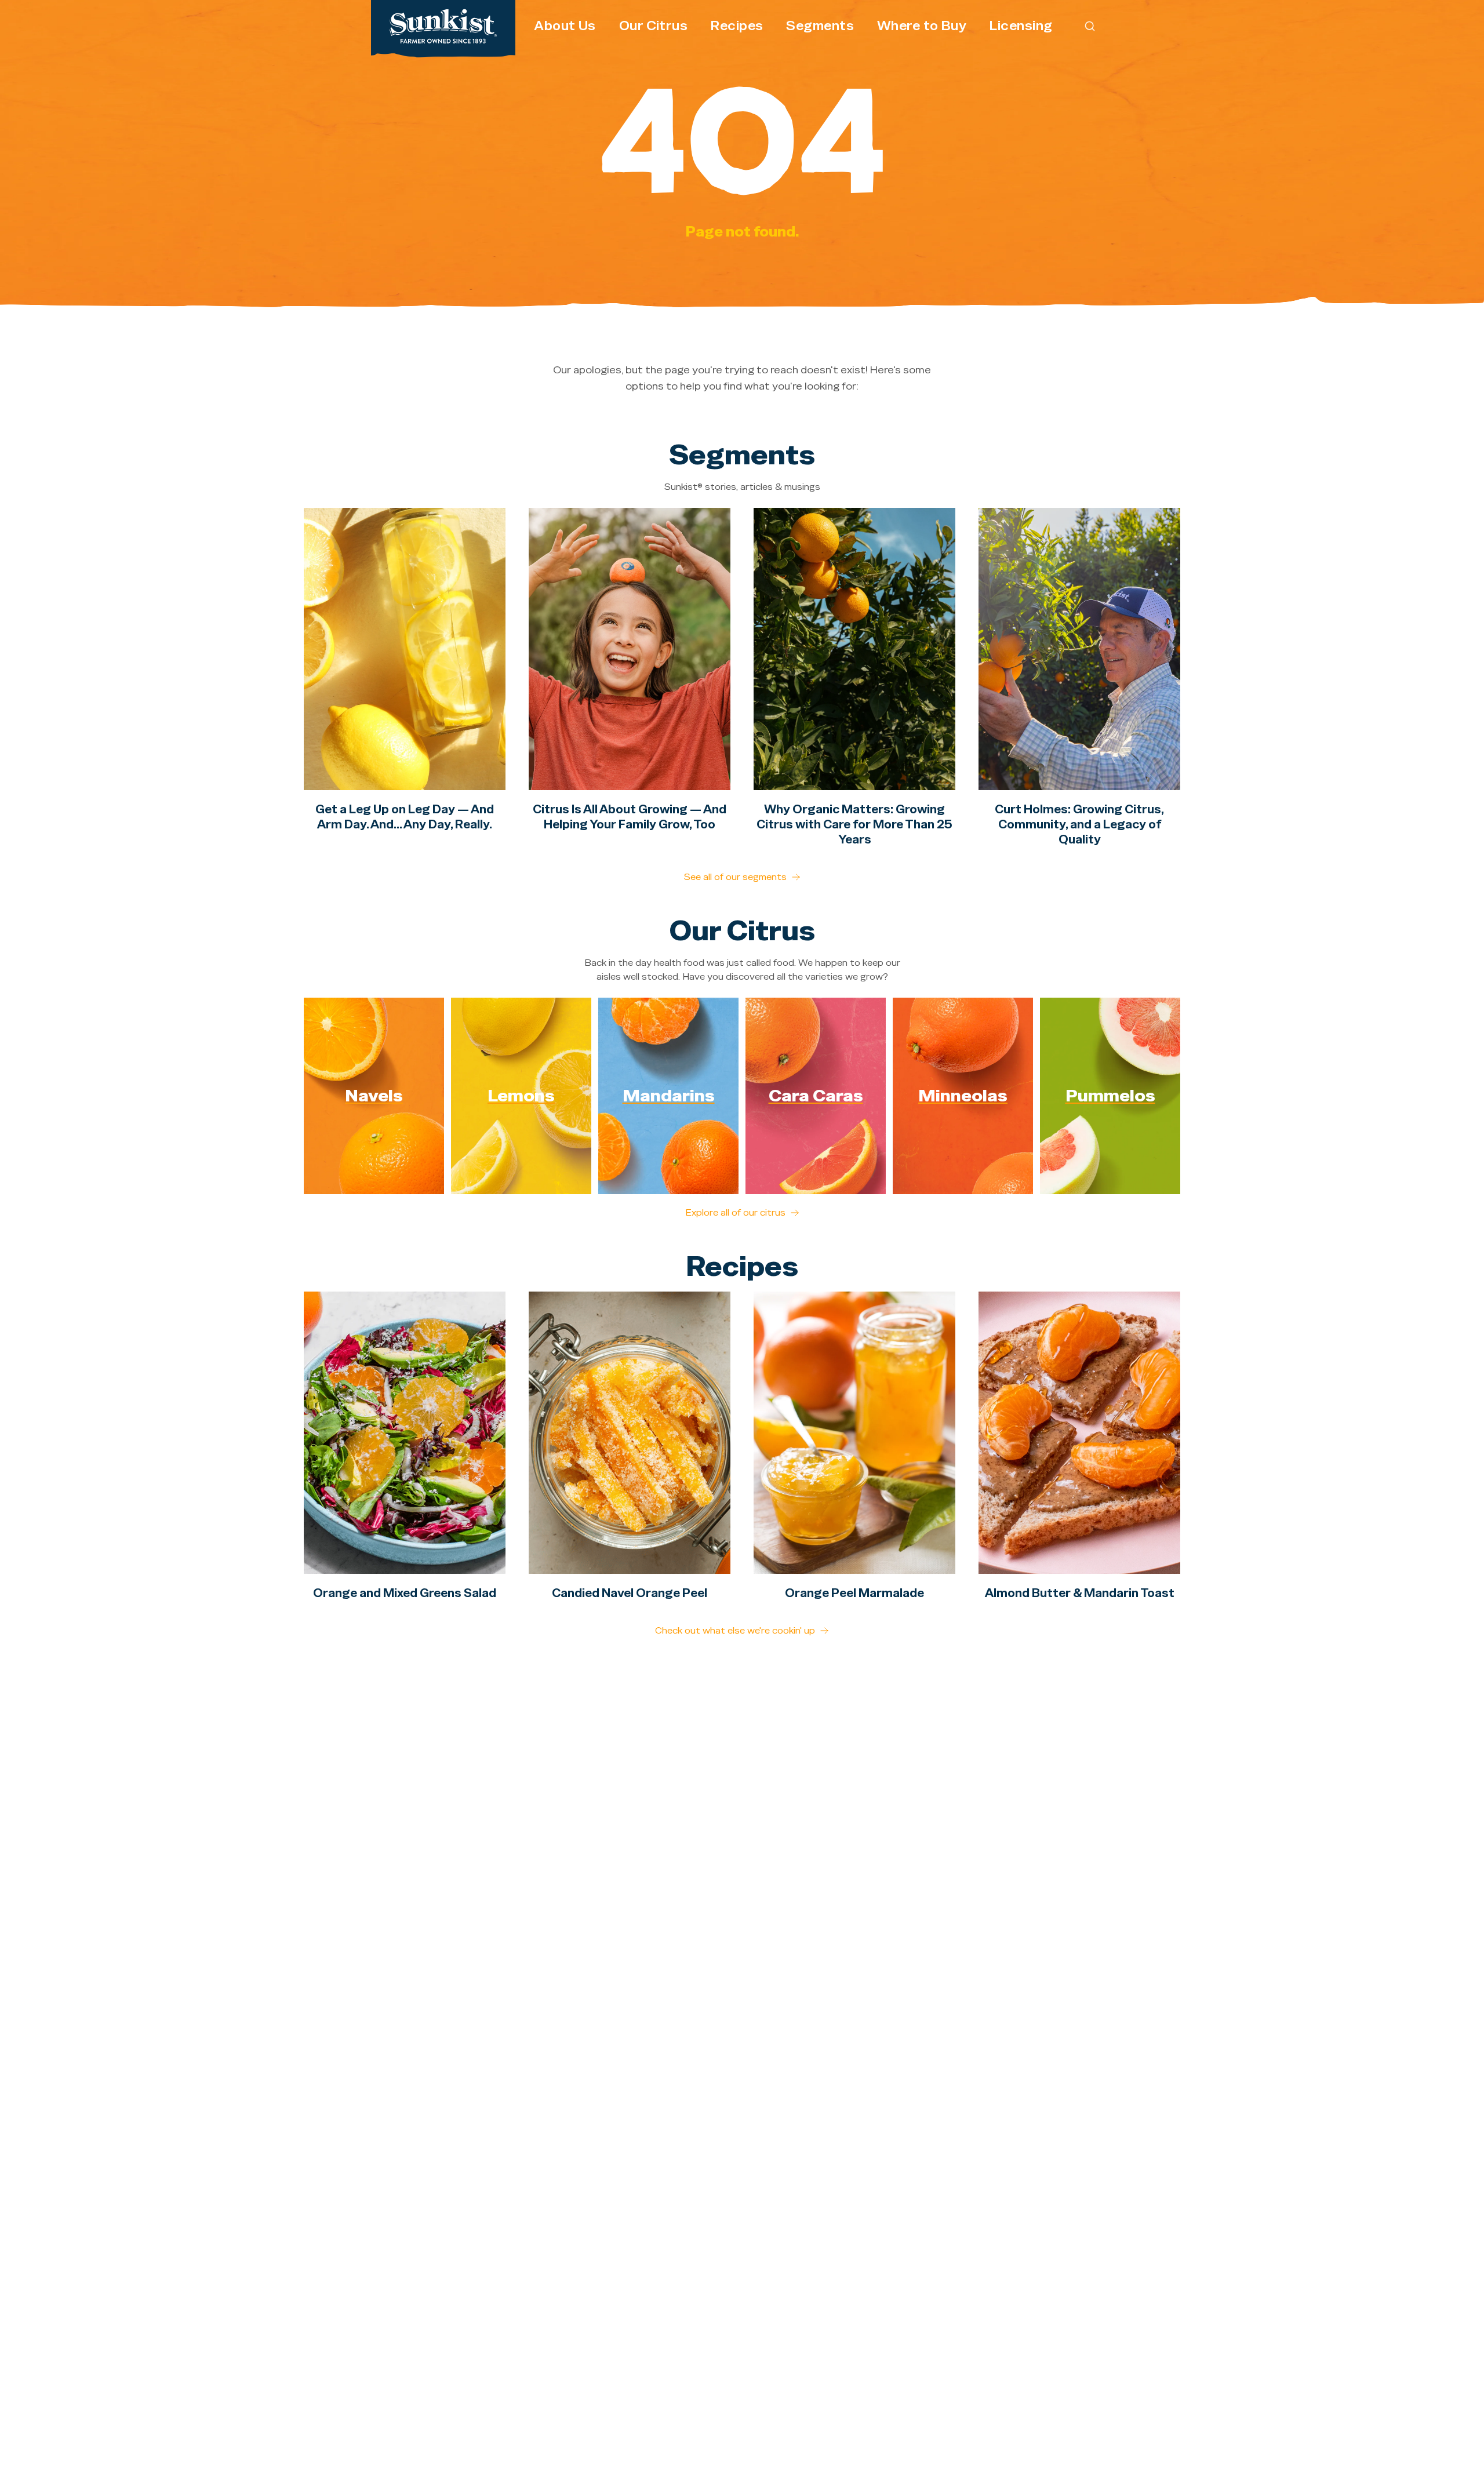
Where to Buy (922, 26)
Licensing (1021, 26)
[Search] (1090, 26)
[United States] (443, 26)
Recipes (737, 26)
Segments (820, 26)
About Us (565, 26)
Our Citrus (653, 26)
